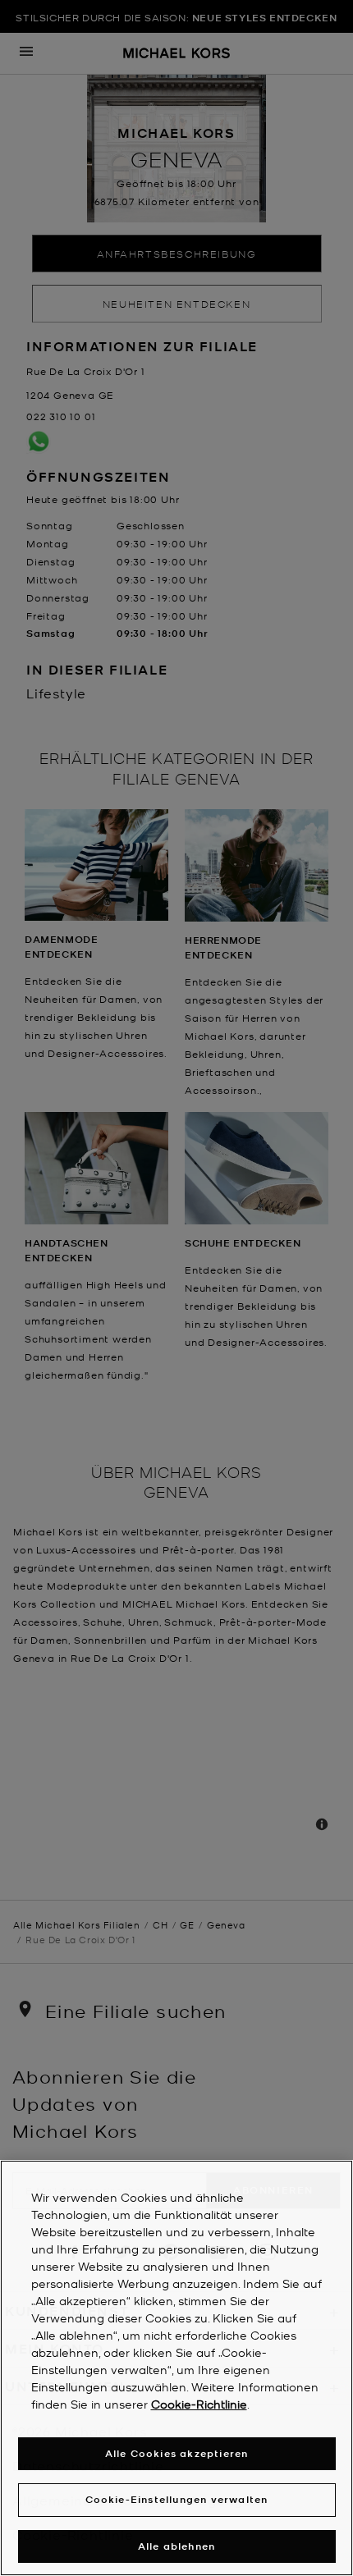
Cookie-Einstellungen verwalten (177, 2499)
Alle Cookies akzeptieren (177, 2453)
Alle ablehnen (177, 2546)
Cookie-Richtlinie (199, 2404)
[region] (176, 2368)
